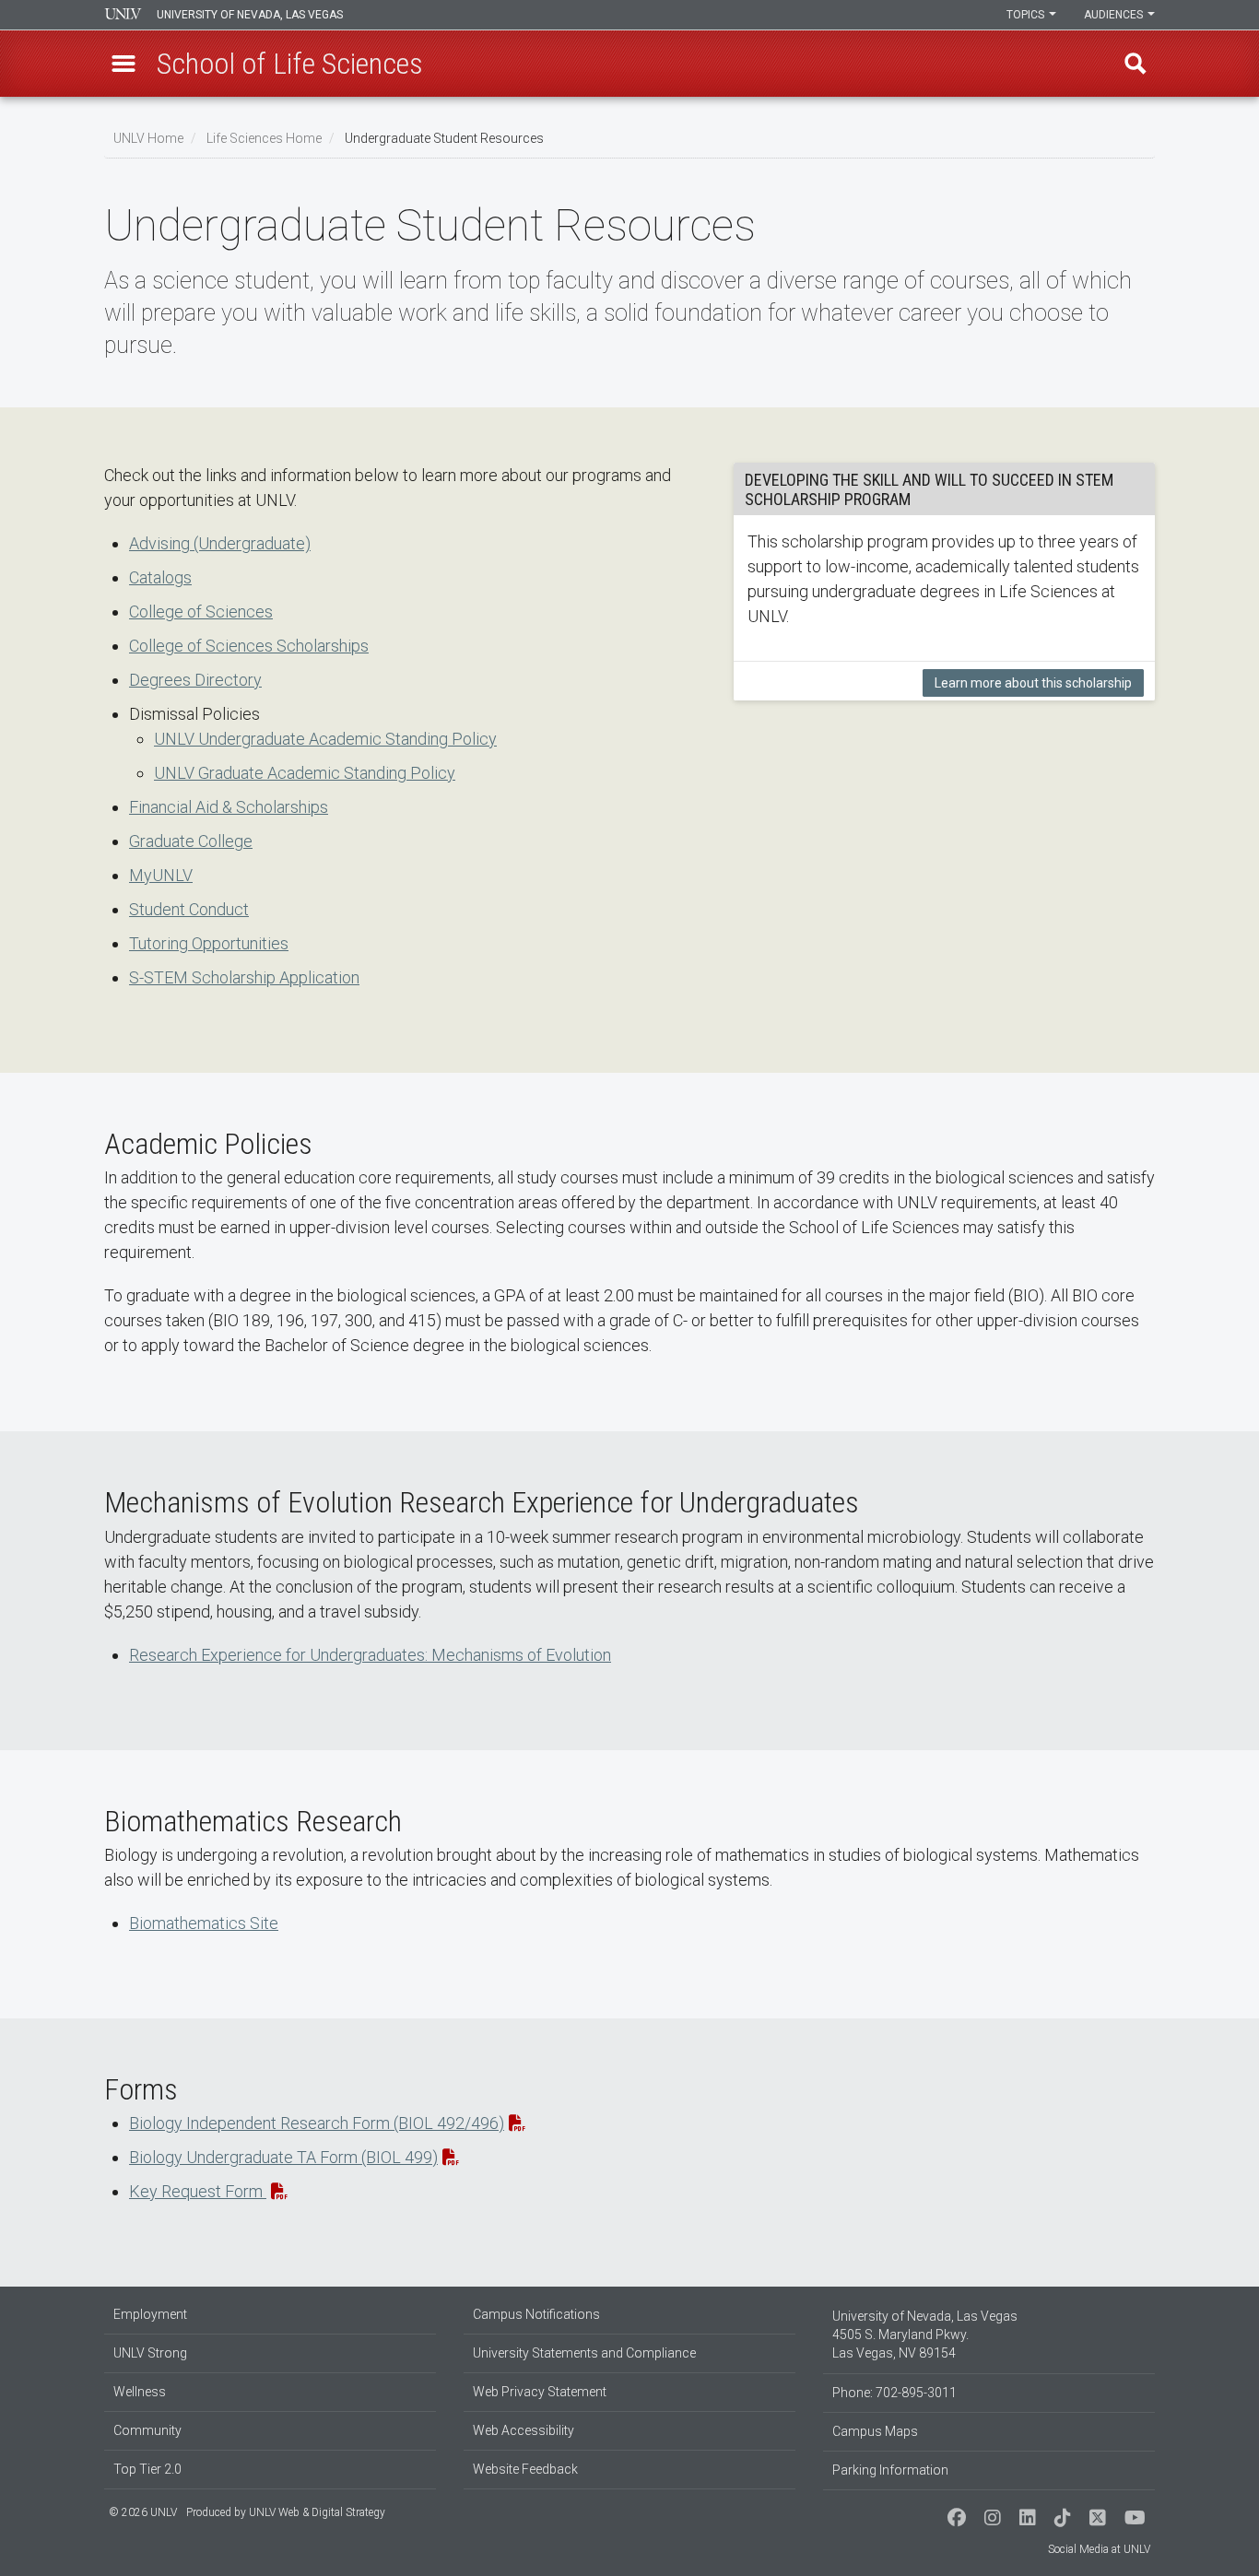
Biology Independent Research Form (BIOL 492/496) (317, 2123)
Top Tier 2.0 (147, 2469)
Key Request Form (198, 2191)
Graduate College (191, 841)
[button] (124, 64)
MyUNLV (161, 875)
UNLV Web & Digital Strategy (317, 2512)
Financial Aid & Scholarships (229, 807)
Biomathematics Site (204, 1923)
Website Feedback (525, 2469)
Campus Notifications (536, 2314)
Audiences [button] (1115, 15)
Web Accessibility (524, 2430)
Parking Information (890, 2470)
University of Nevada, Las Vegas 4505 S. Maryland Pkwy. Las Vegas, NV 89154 (925, 2335)
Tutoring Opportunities (209, 943)
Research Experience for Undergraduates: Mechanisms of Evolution (370, 1655)
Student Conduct (189, 909)
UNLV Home (148, 138)
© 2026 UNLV (143, 2512)
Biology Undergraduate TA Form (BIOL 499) (283, 2157)
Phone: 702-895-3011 (894, 2393)
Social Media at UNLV (1099, 2549)
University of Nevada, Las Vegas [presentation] (250, 15)
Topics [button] (1027, 15)
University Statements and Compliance (584, 2353)
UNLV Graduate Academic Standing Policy (305, 773)
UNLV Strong (150, 2353)
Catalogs (160, 577)
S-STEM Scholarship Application (244, 977)
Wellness (140, 2392)
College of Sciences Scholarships (249, 646)
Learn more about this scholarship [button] (1033, 683)
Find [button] (1135, 64)
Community (147, 2430)
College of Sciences (201, 612)
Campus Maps (875, 2431)
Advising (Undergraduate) (220, 543)
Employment (150, 2314)
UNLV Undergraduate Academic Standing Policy (325, 739)
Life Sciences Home (264, 138)
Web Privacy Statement (540, 2392)
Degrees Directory (195, 680)
